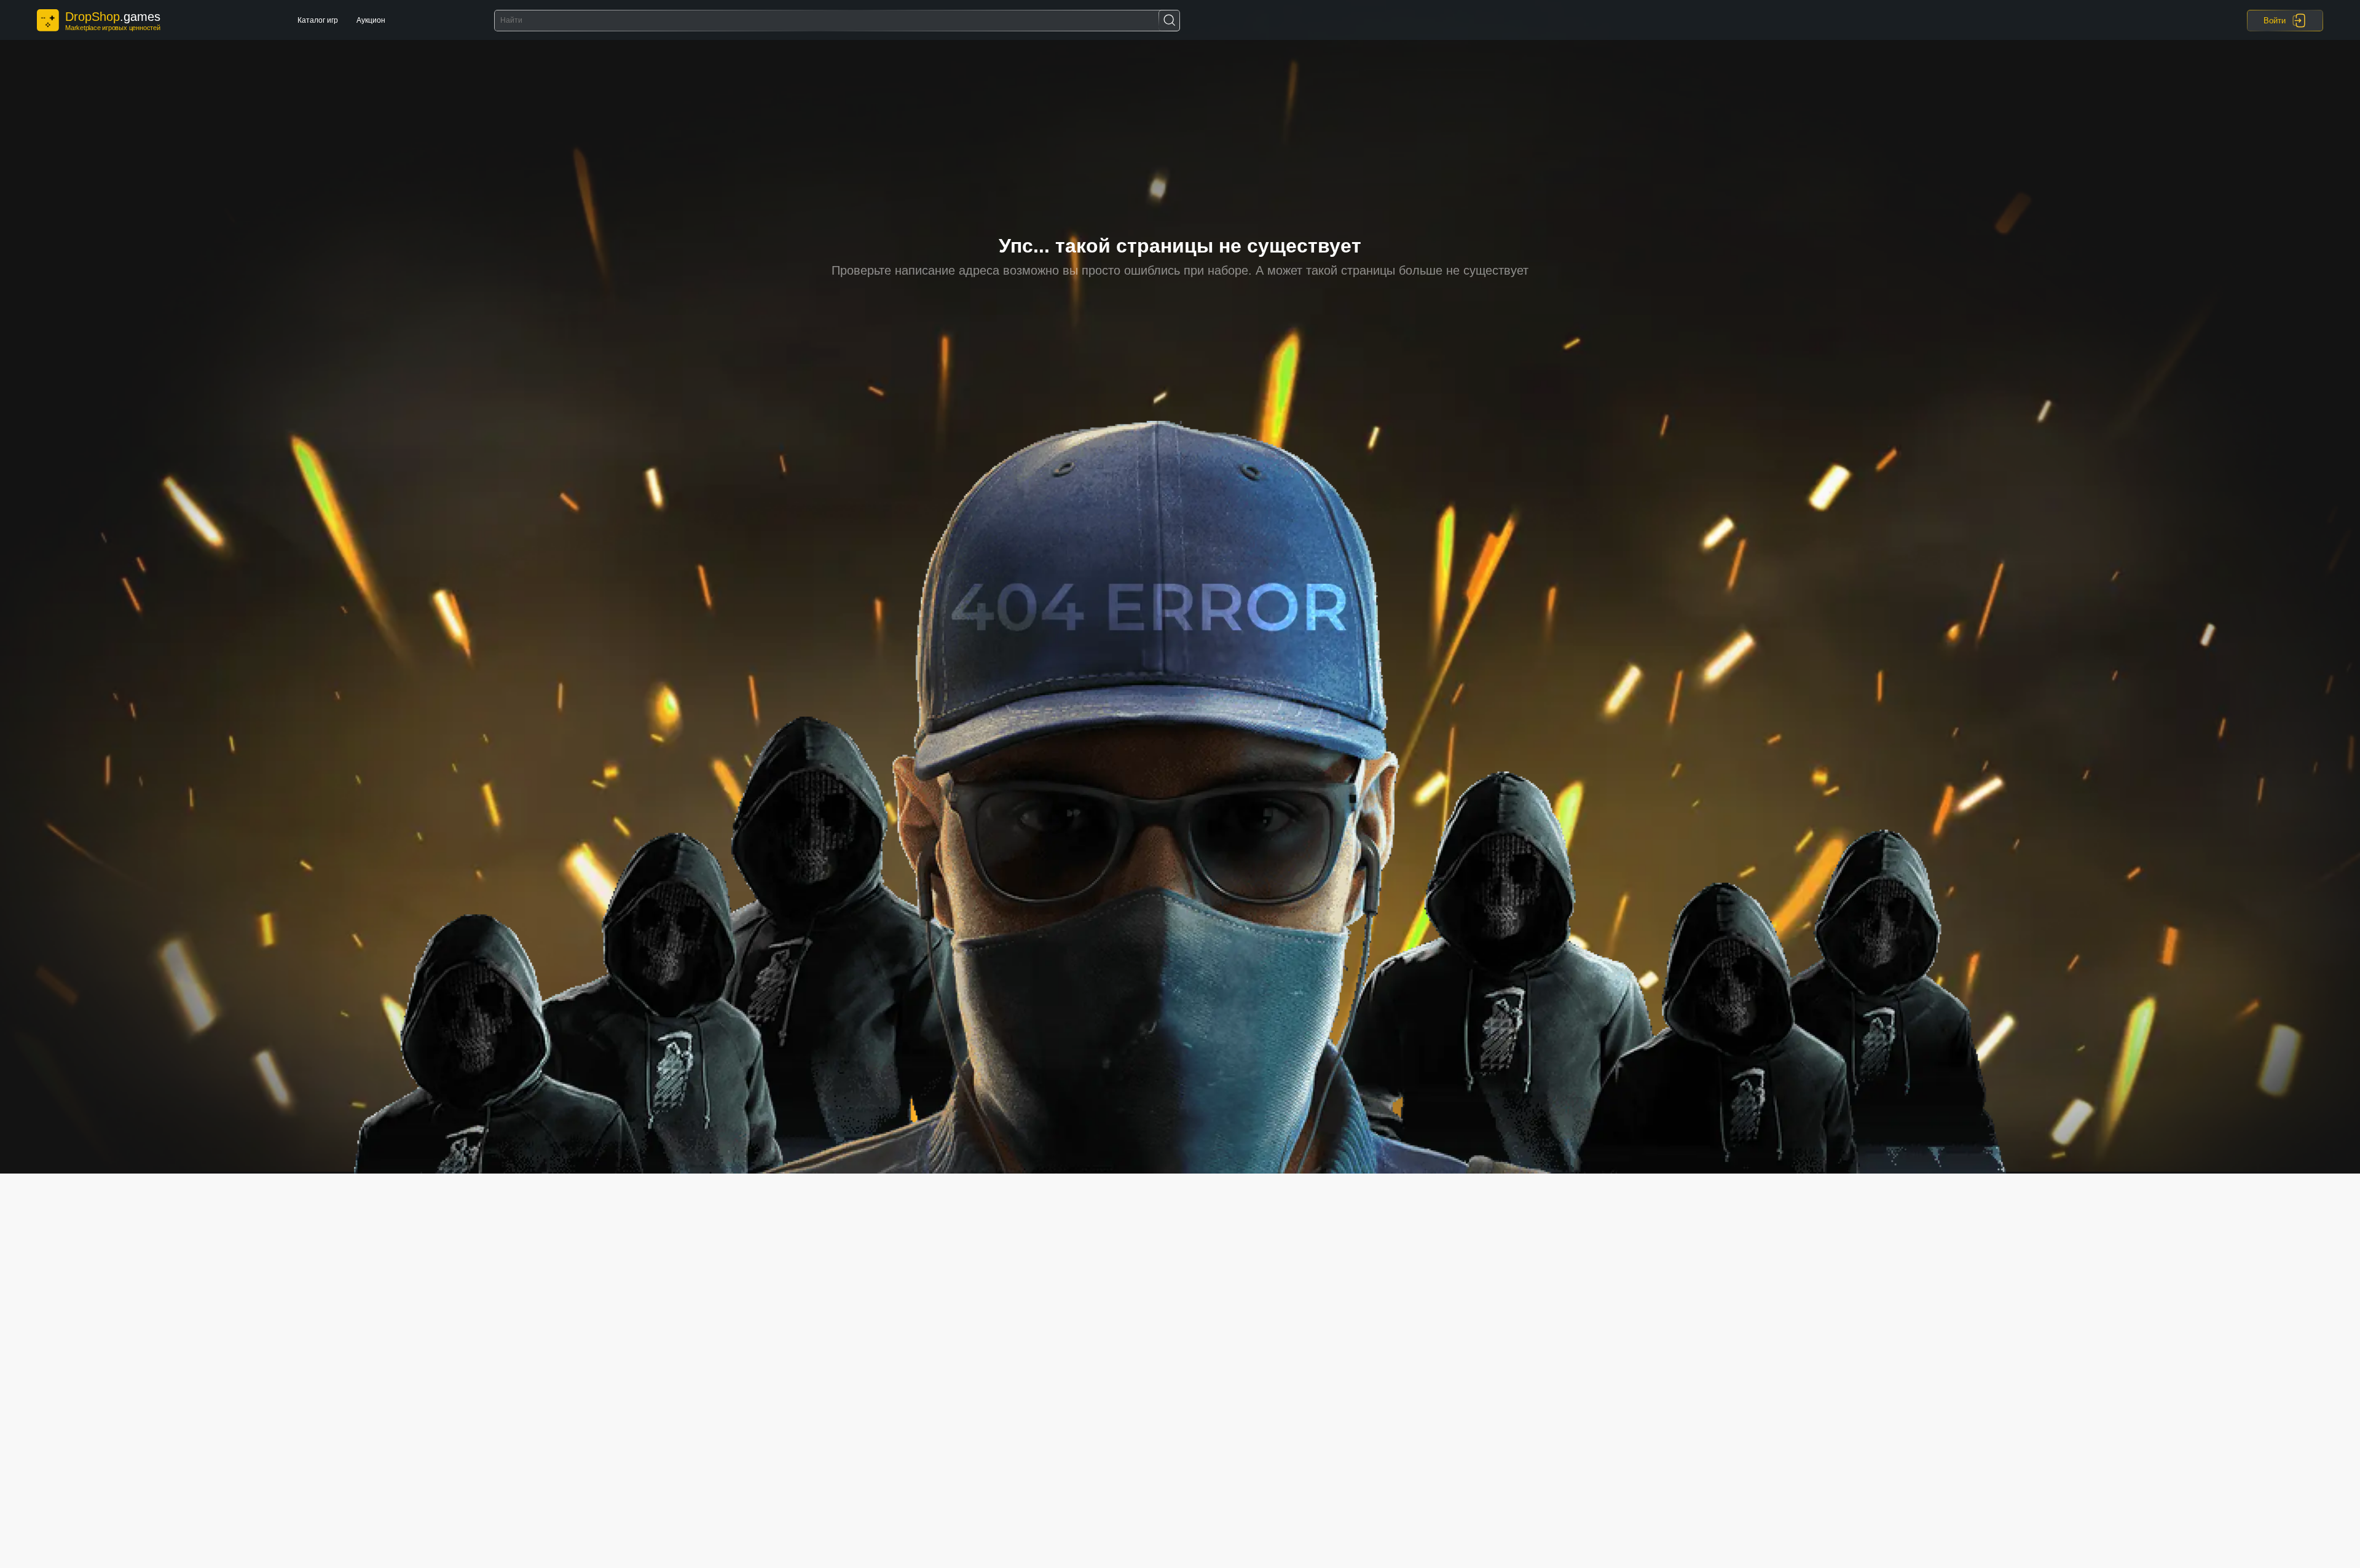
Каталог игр (318, 20)
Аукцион (371, 20)
